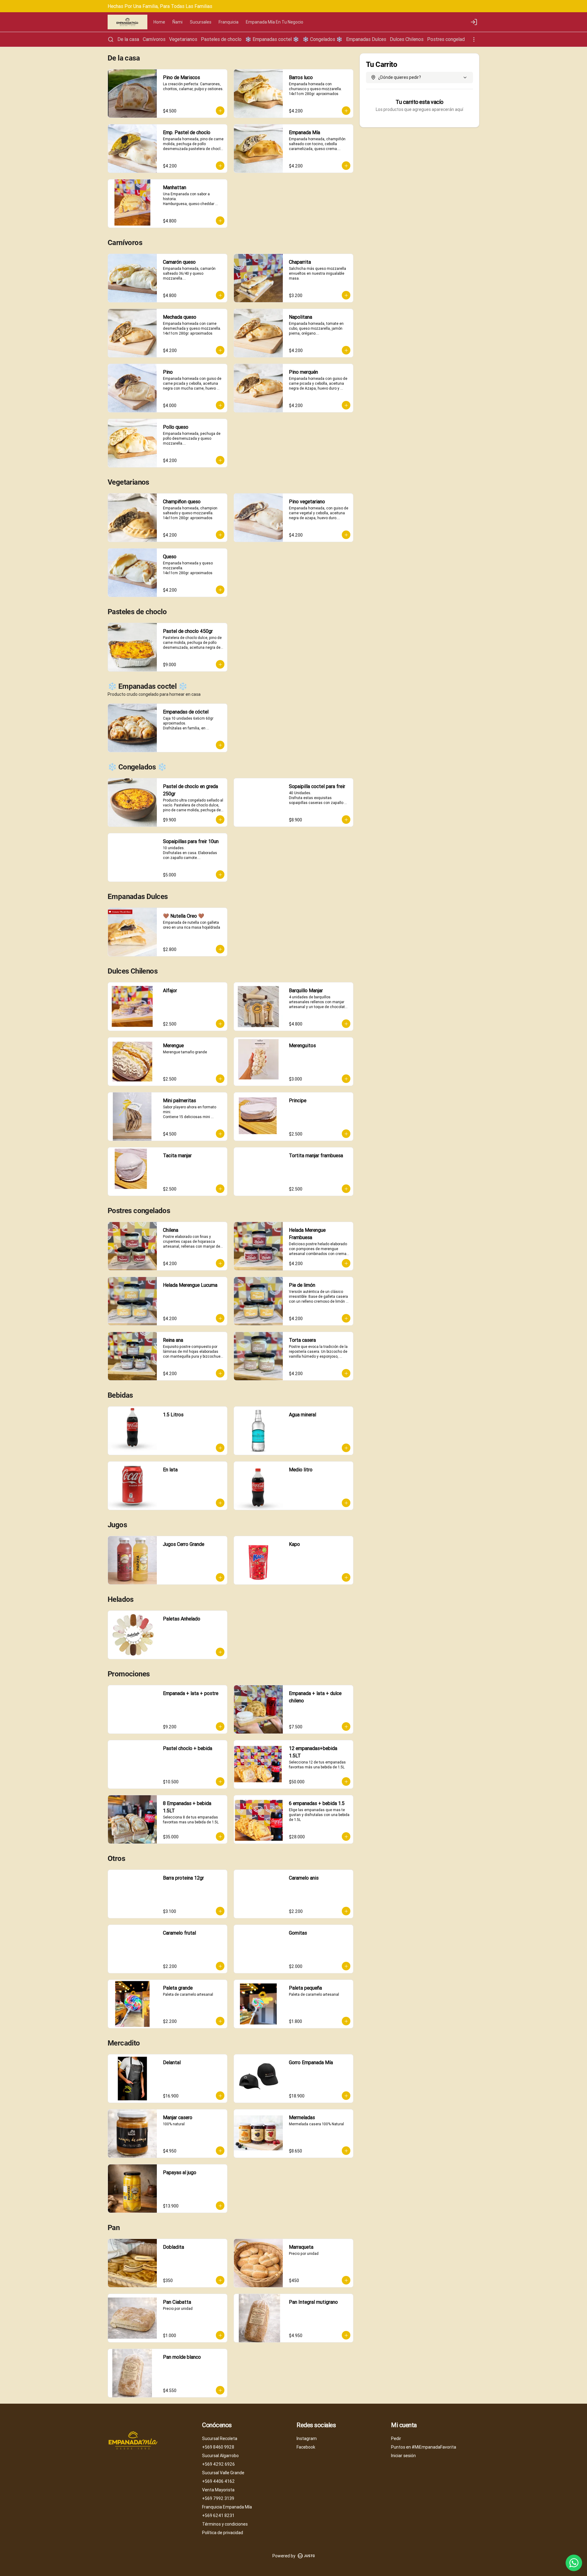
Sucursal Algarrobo (220, 2456)
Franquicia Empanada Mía (227, 2507)
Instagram (307, 2438)
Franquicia (229, 22)
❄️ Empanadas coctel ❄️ (272, 39)
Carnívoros (154, 39)
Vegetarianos (183, 39)
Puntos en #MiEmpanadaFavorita (424, 2447)
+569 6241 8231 (218, 2515)
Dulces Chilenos (407, 39)
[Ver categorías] (474, 39)
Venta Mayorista (218, 2490)
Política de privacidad (223, 2533)
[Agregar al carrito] (220, 111)
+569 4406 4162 (218, 2481)
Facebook (306, 2447)
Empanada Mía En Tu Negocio (275, 22)
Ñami (177, 22)
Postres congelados (449, 39)
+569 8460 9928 (218, 2447)
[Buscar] (111, 39)
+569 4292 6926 (218, 2464)
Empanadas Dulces (366, 39)
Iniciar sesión (403, 2456)
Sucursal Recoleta (220, 2438)
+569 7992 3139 (218, 2498)
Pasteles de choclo (221, 39)
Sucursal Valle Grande (223, 2473)
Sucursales (201, 22)
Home (159, 22)
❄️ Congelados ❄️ (323, 39)
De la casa (128, 39)
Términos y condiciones (225, 2524)
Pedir (396, 2438)
